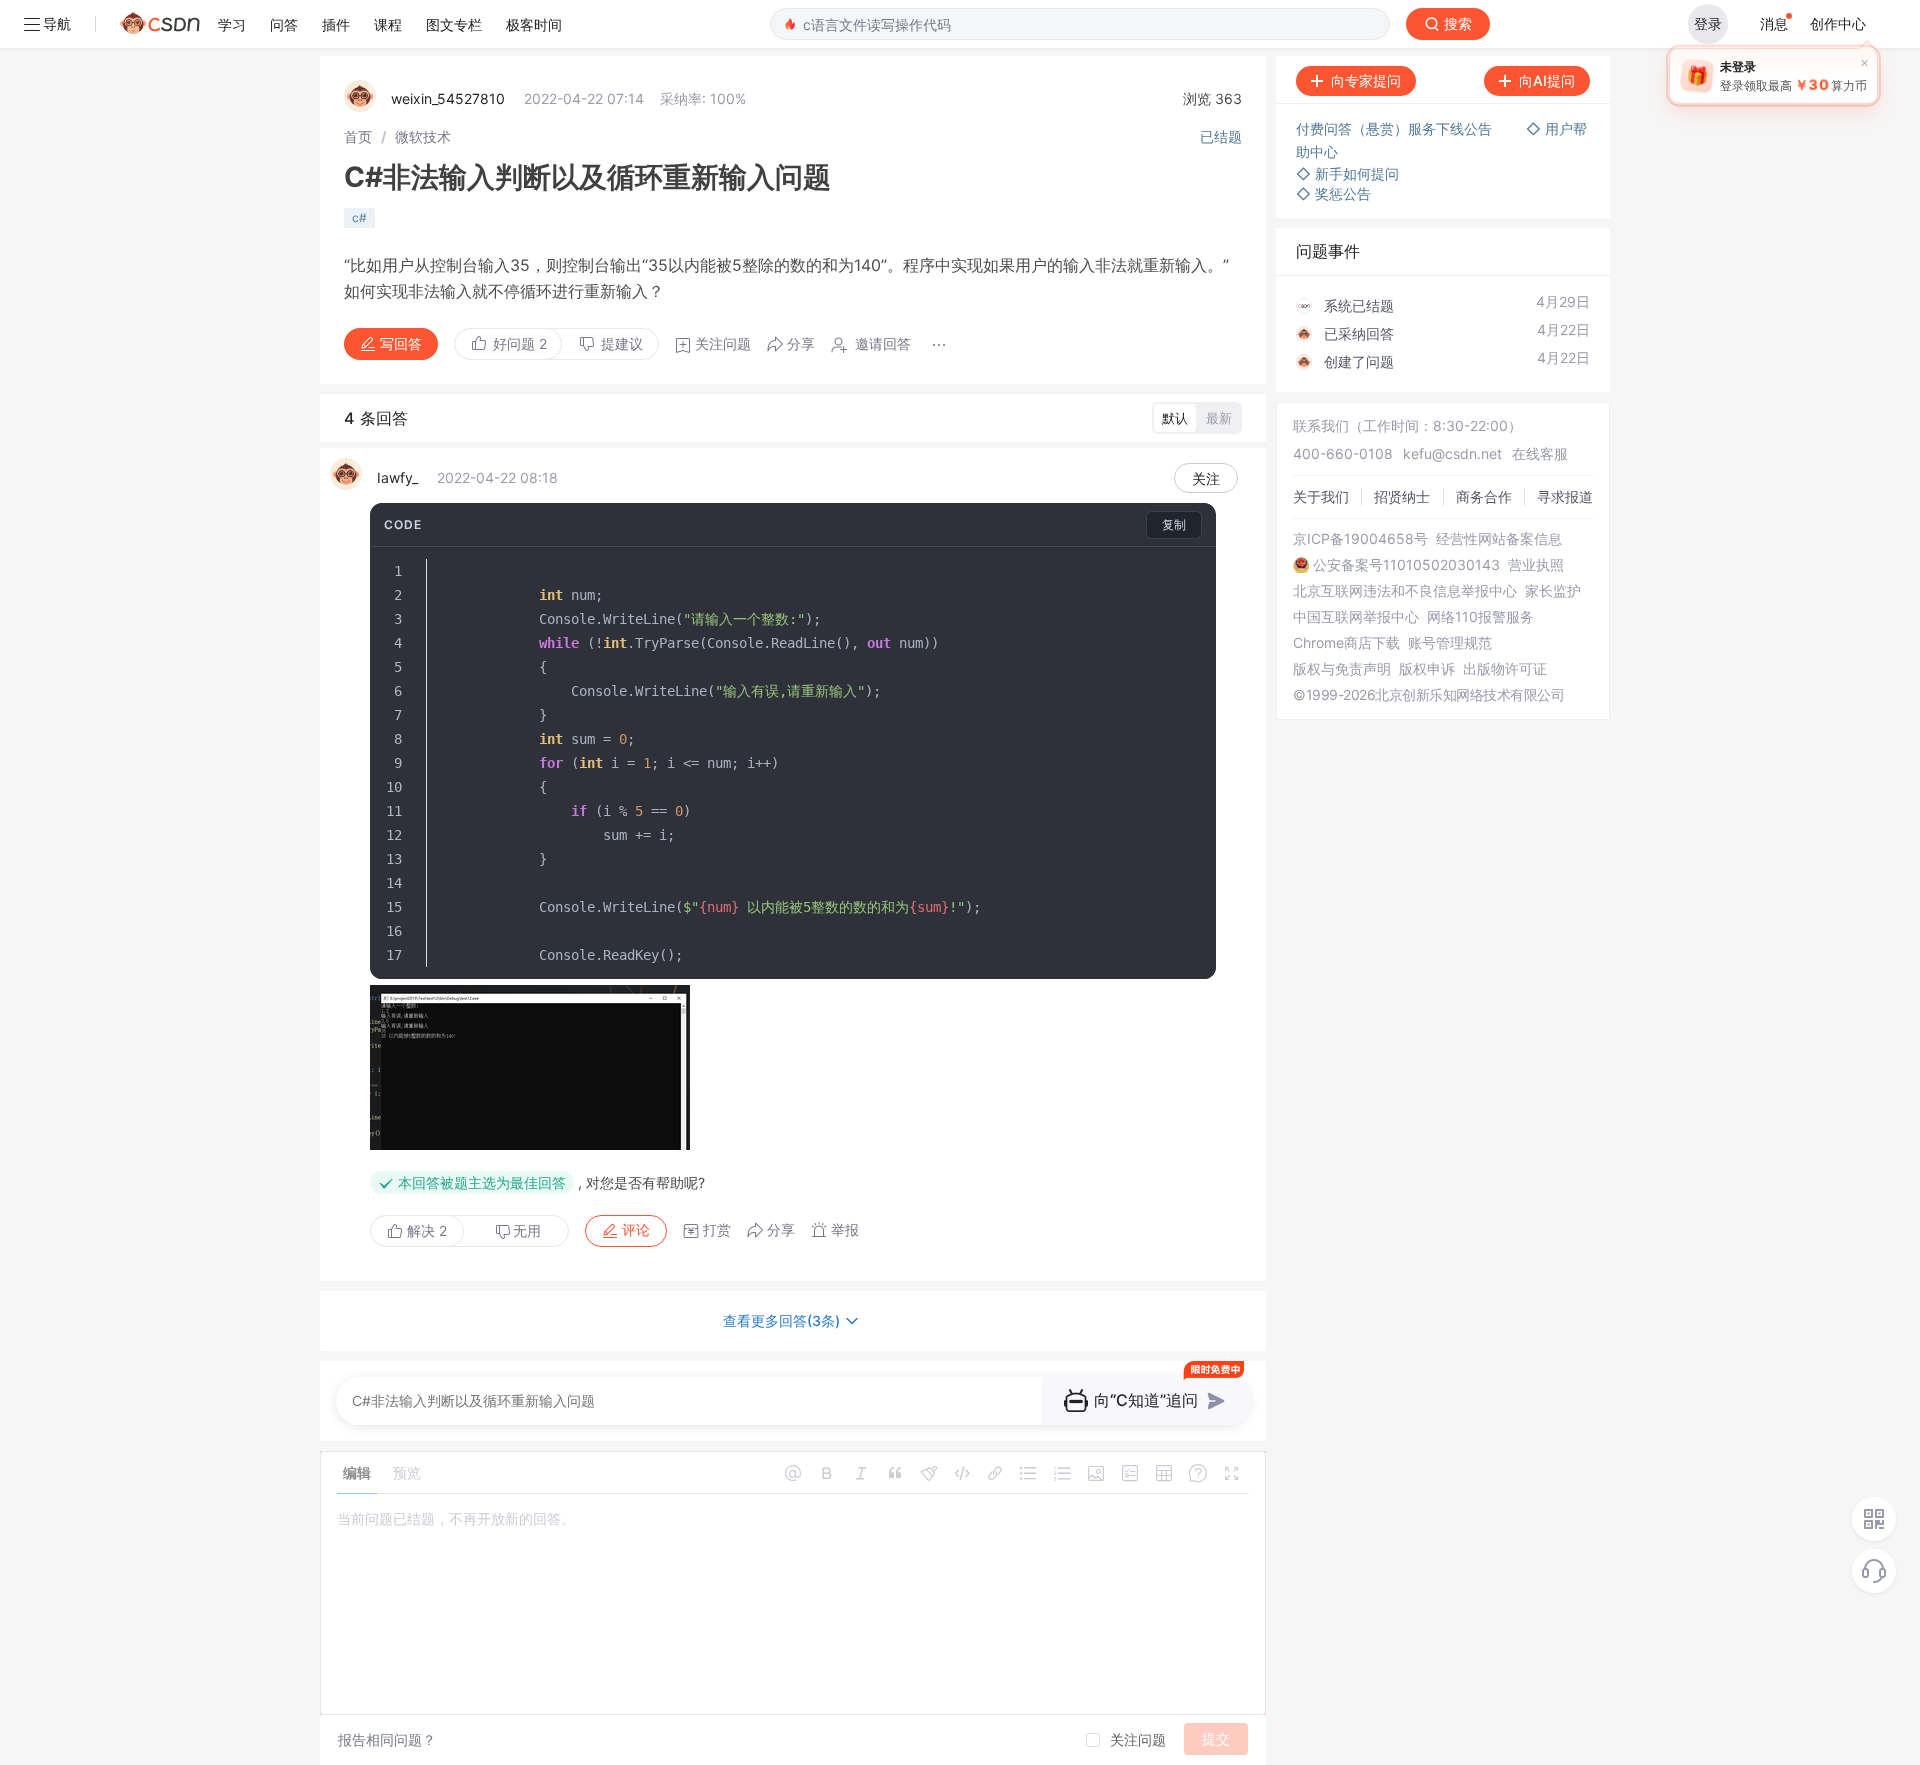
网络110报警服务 (1480, 617)
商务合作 (1484, 496)
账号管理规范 (1450, 643)
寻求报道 (1565, 496)
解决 (425, 1230)
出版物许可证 (1505, 669)
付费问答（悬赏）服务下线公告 (1396, 128)
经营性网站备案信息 (1499, 539)
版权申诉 (1427, 669)
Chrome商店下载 (1346, 643)
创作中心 (1838, 23)
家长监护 (1553, 591)
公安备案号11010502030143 (1406, 565)
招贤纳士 (1402, 496)
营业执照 (1536, 565)
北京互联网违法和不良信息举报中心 (1405, 591)
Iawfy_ (397, 477)
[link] (358, 136)
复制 (1174, 524)
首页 (358, 136)
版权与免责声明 (1342, 669)
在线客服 (1540, 453)
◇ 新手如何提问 (1347, 173)
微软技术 (423, 136)
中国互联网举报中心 (1356, 617)
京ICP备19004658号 (1360, 539)
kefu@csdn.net (1452, 453)
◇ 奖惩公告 (1333, 193)
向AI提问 (1547, 80)
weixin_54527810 (448, 98)
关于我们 (1321, 496)
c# (359, 217)
